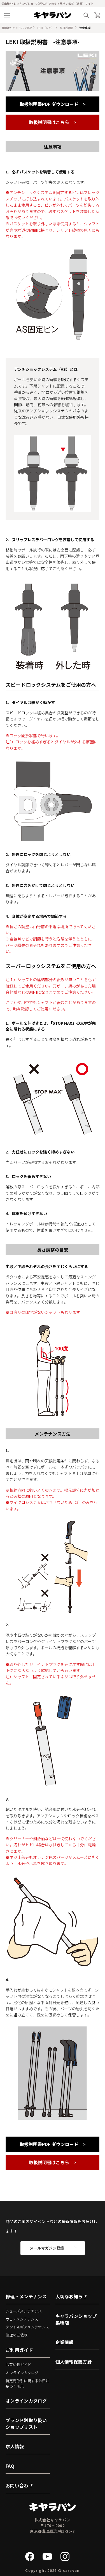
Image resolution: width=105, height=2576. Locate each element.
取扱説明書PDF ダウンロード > (53, 104)
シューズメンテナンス (24, 2311)
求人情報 (15, 2446)
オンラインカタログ (22, 2373)
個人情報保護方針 (74, 2362)
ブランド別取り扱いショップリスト (26, 2423)
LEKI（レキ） (46, 28)
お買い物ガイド (18, 2365)
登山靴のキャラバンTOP (17, 28)
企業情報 (65, 2342)
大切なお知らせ (71, 2296)
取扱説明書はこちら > (53, 122)
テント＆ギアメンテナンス (27, 2327)
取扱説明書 (67, 28)
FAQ (10, 2466)
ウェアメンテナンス (22, 2319)
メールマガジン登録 (47, 2248)
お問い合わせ (19, 2485)
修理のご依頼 (17, 2335)
